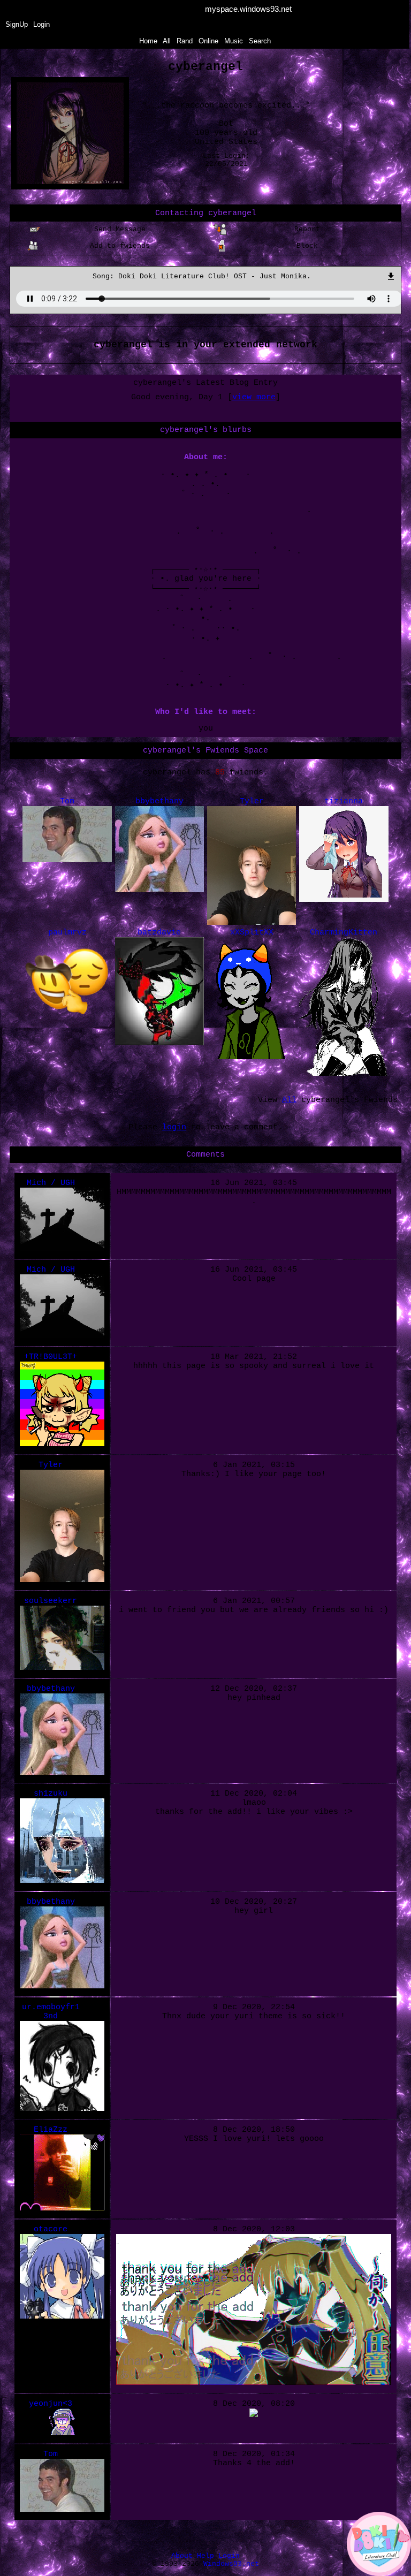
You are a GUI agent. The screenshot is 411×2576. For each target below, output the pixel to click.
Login (41, 24)
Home (148, 41)
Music (234, 41)
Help (205, 2556)
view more (254, 397)
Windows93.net (231, 2564)
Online (208, 41)
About (182, 2556)
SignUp (17, 24)
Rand (185, 41)
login (174, 1127)
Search (260, 41)
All (168, 41)
